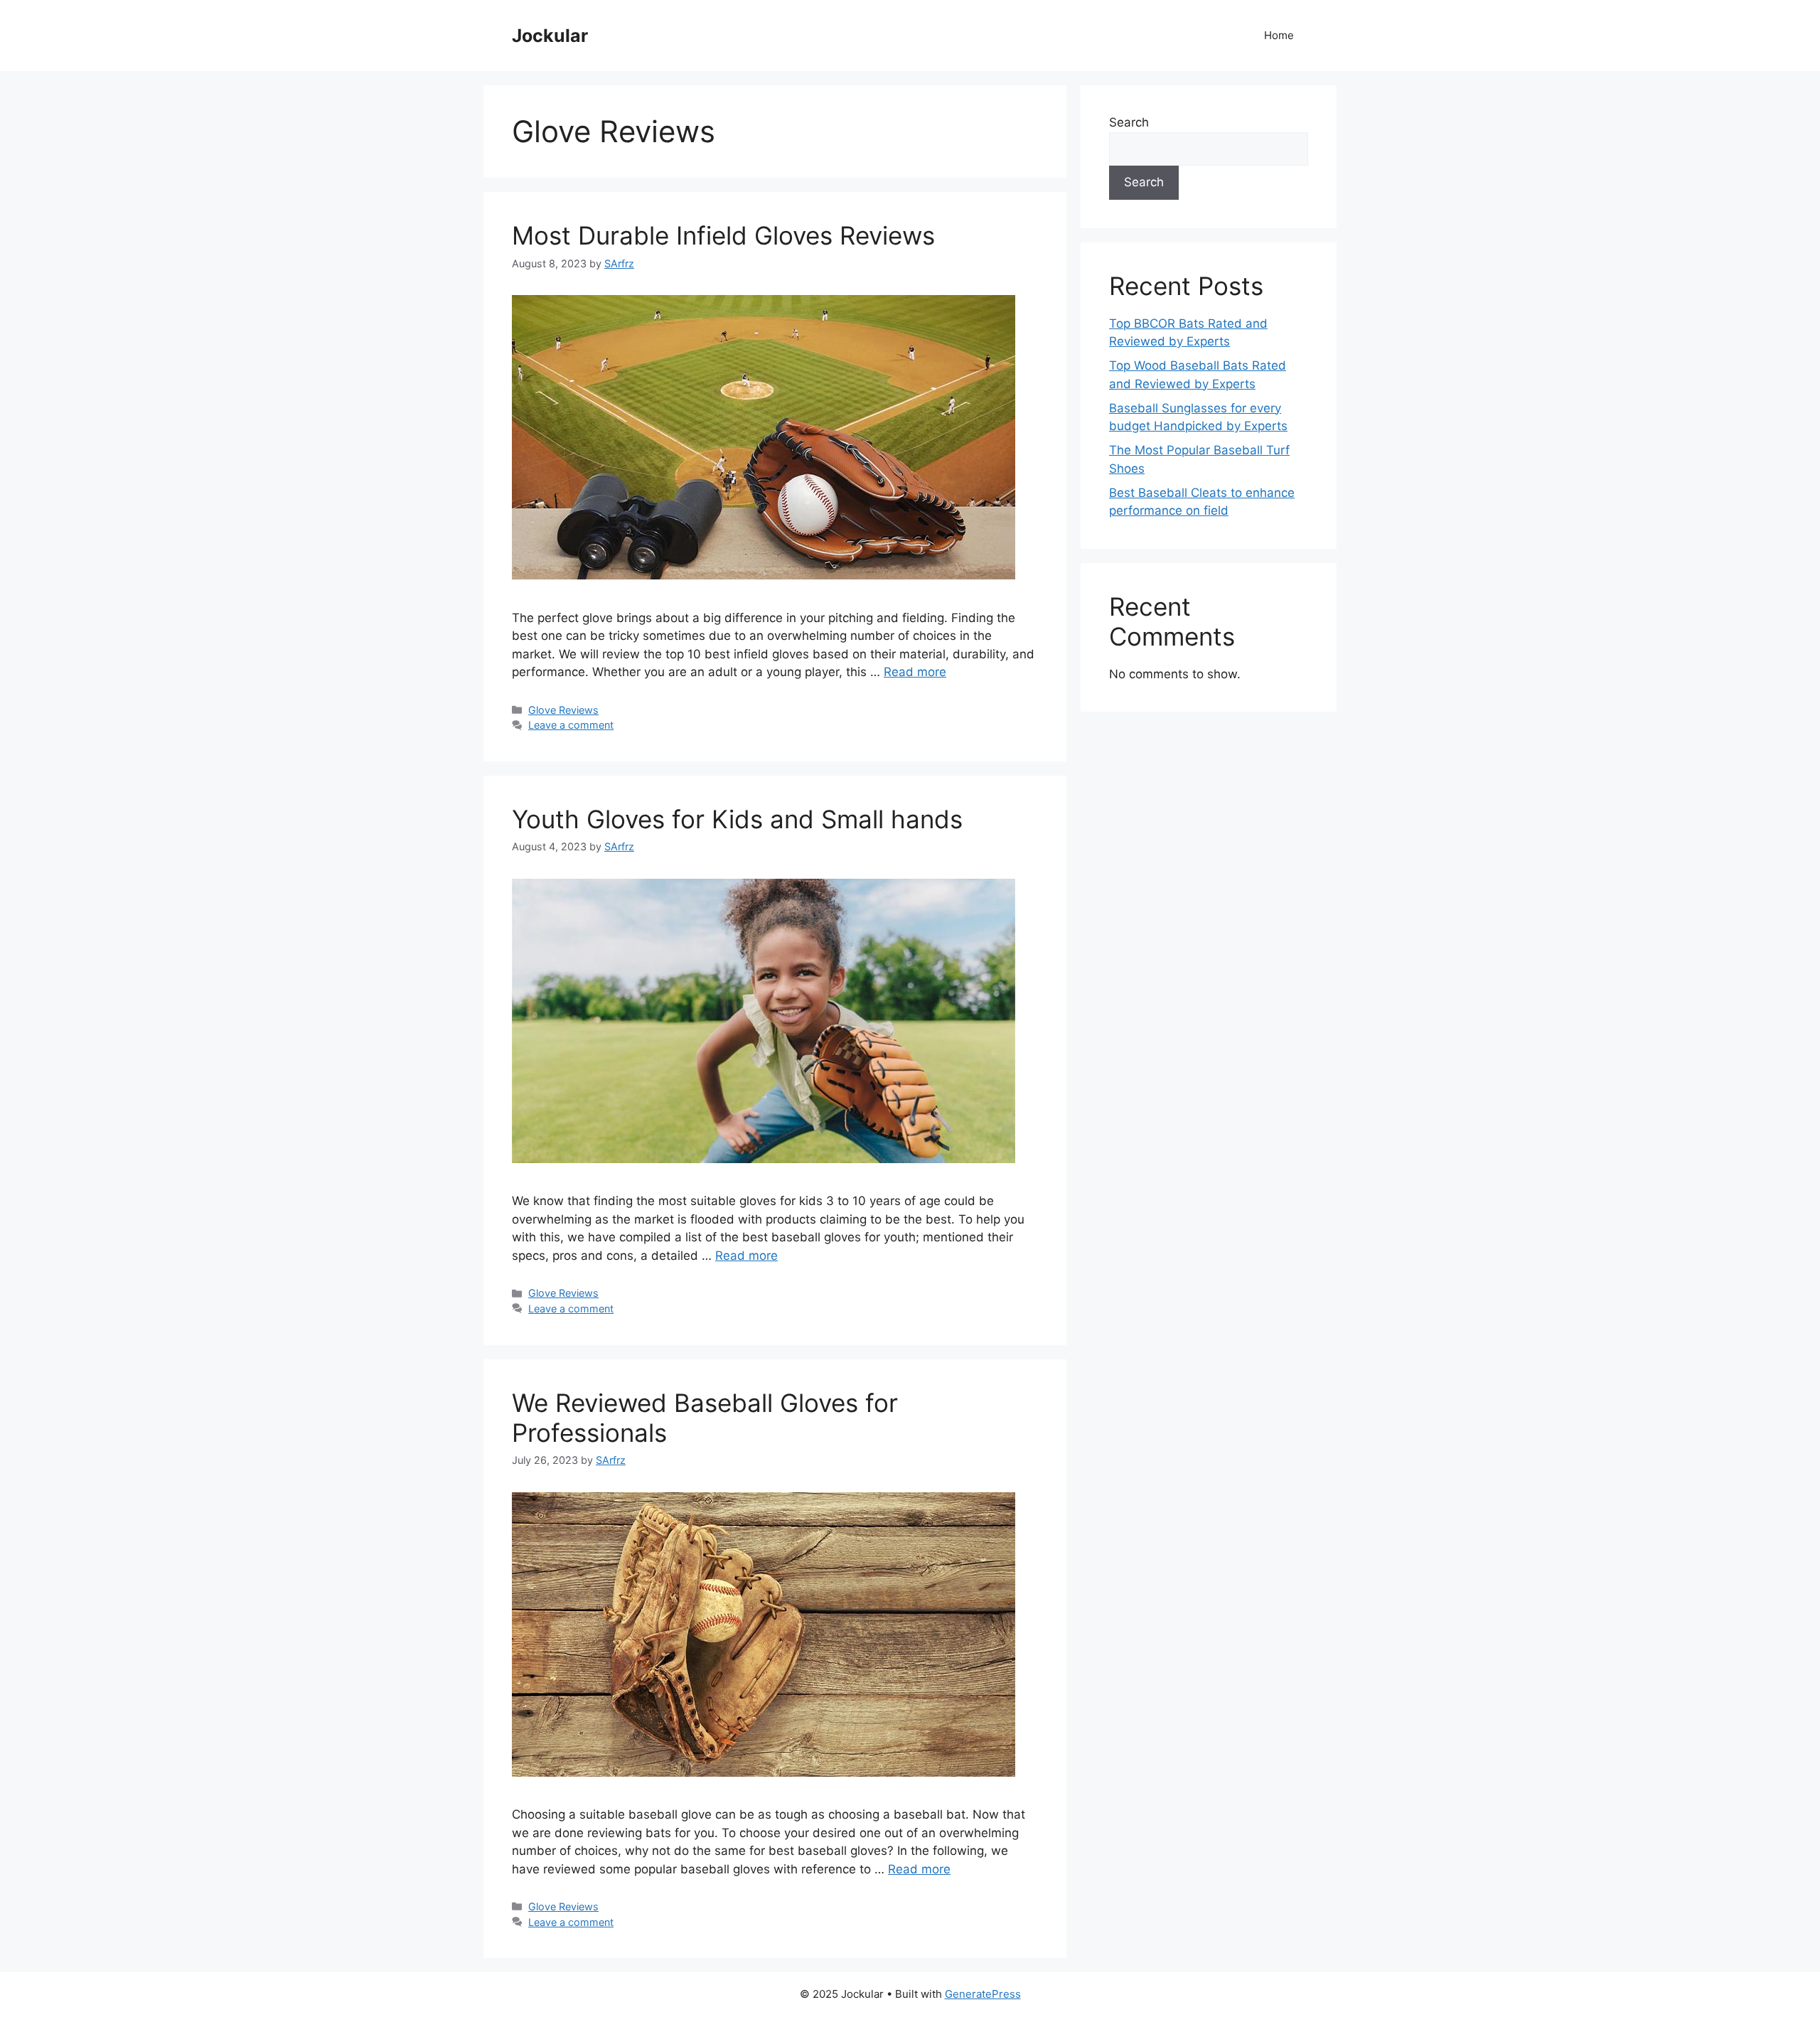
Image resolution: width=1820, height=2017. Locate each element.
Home (1279, 35)
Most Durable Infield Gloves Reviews (723, 235)
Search (1129, 122)
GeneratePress (983, 1994)
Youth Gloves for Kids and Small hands (737, 819)
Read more (915, 672)
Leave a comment (571, 725)
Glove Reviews (563, 710)
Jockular (550, 36)
